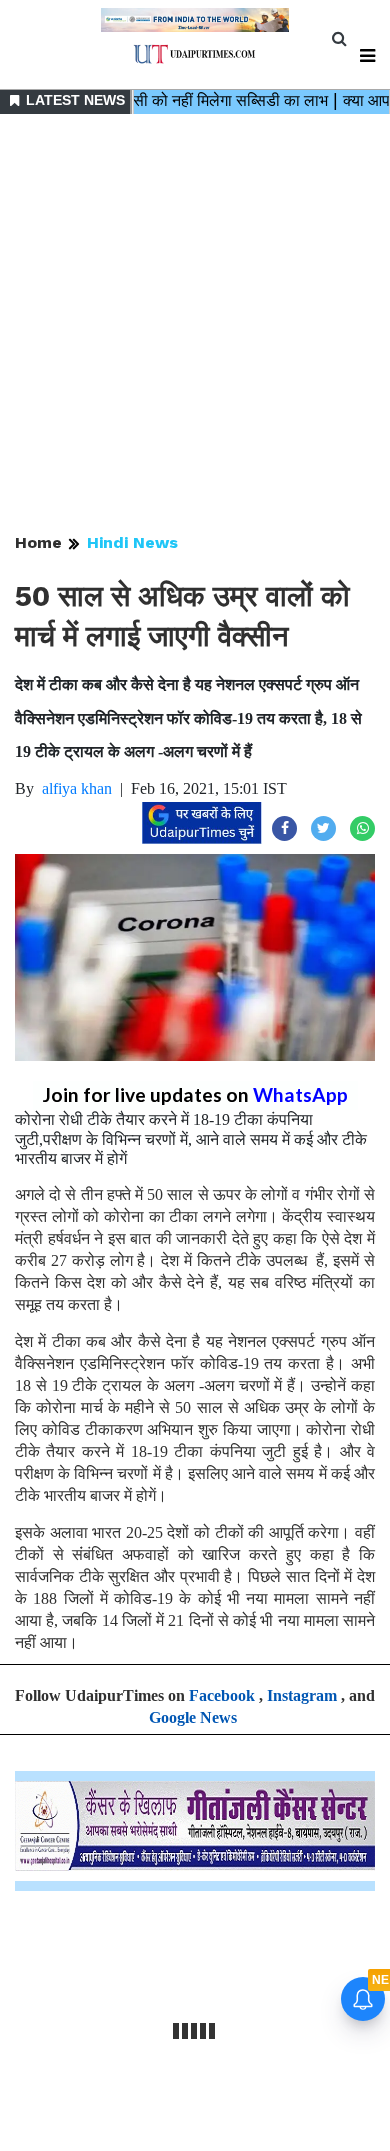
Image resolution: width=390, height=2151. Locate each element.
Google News (193, 1717)
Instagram (302, 1695)
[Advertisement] (195, 325)
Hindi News (132, 542)
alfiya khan (77, 788)
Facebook (222, 1695)
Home (38, 542)
